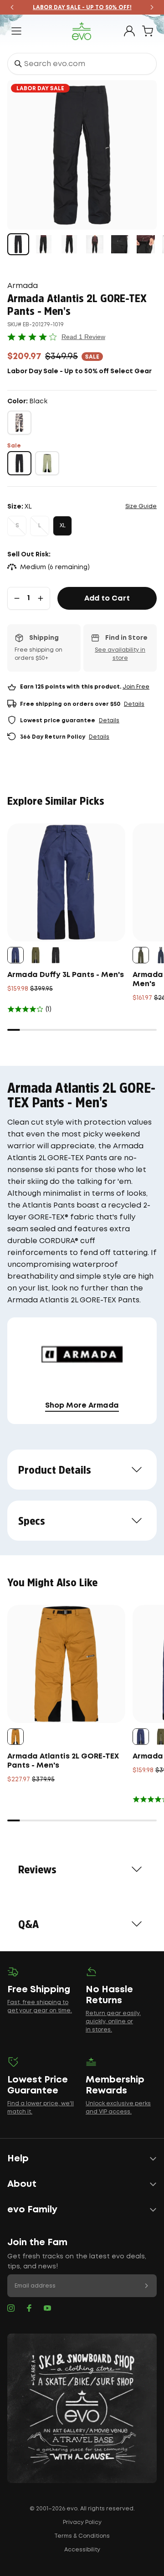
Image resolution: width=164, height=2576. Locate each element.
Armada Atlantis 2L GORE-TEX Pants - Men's (63, 1761)
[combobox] (82, 64)
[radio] (19, 423)
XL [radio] (63, 526)
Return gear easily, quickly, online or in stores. (113, 2022)
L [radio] (40, 526)
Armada (23, 286)
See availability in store (120, 654)
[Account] (129, 31)
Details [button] (134, 704)
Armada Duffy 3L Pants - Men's (66, 975)
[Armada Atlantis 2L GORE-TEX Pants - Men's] (66, 1664)
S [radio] (17, 526)
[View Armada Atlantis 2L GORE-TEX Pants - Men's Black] (18, 244)
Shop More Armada (82, 1406)
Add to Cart (107, 599)
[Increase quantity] (41, 598)
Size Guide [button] (141, 506)
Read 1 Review (83, 337)
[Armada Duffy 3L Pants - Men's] (66, 882)
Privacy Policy (82, 2522)
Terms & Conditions (82, 2536)
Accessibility (82, 2550)
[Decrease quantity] (17, 598)
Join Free (136, 687)
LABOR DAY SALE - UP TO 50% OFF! (82, 8)
